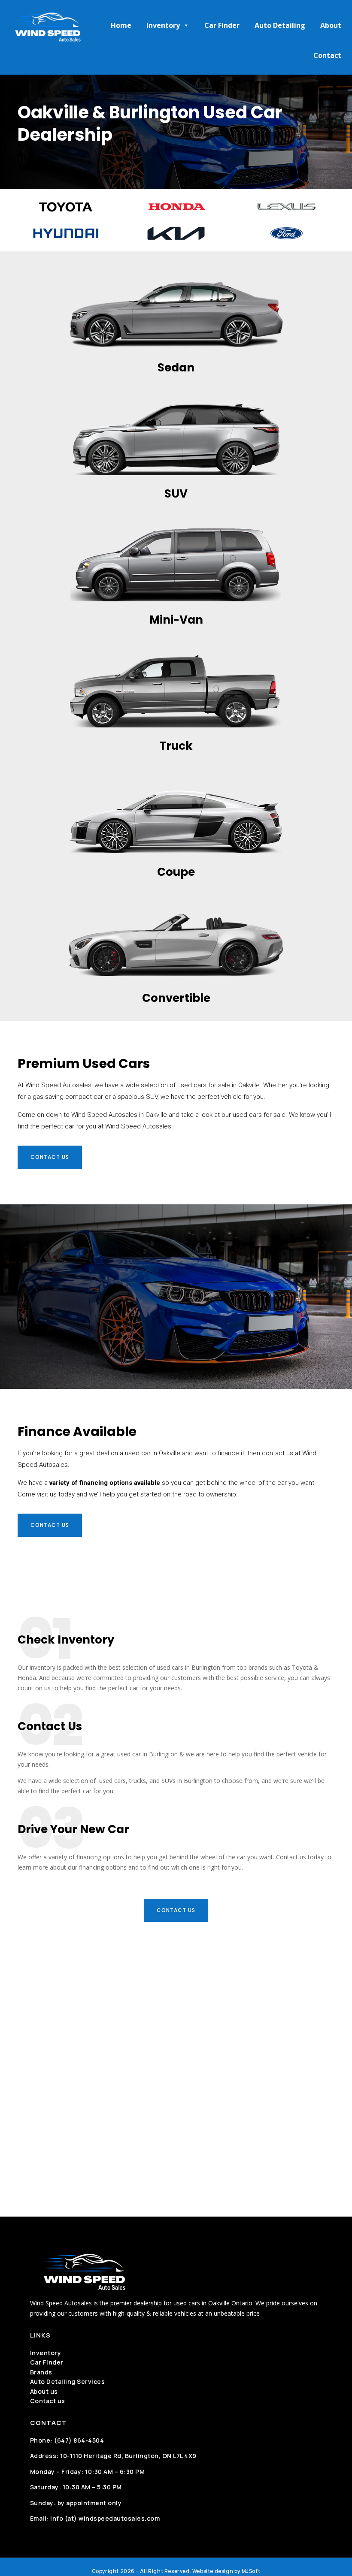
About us (44, 2391)
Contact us (50, 1157)
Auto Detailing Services (68, 2381)
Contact (327, 55)
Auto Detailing (280, 25)
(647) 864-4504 (79, 2440)
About (331, 25)
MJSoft (251, 2571)
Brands (41, 2372)
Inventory (163, 25)
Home (121, 25)
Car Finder (222, 25)
